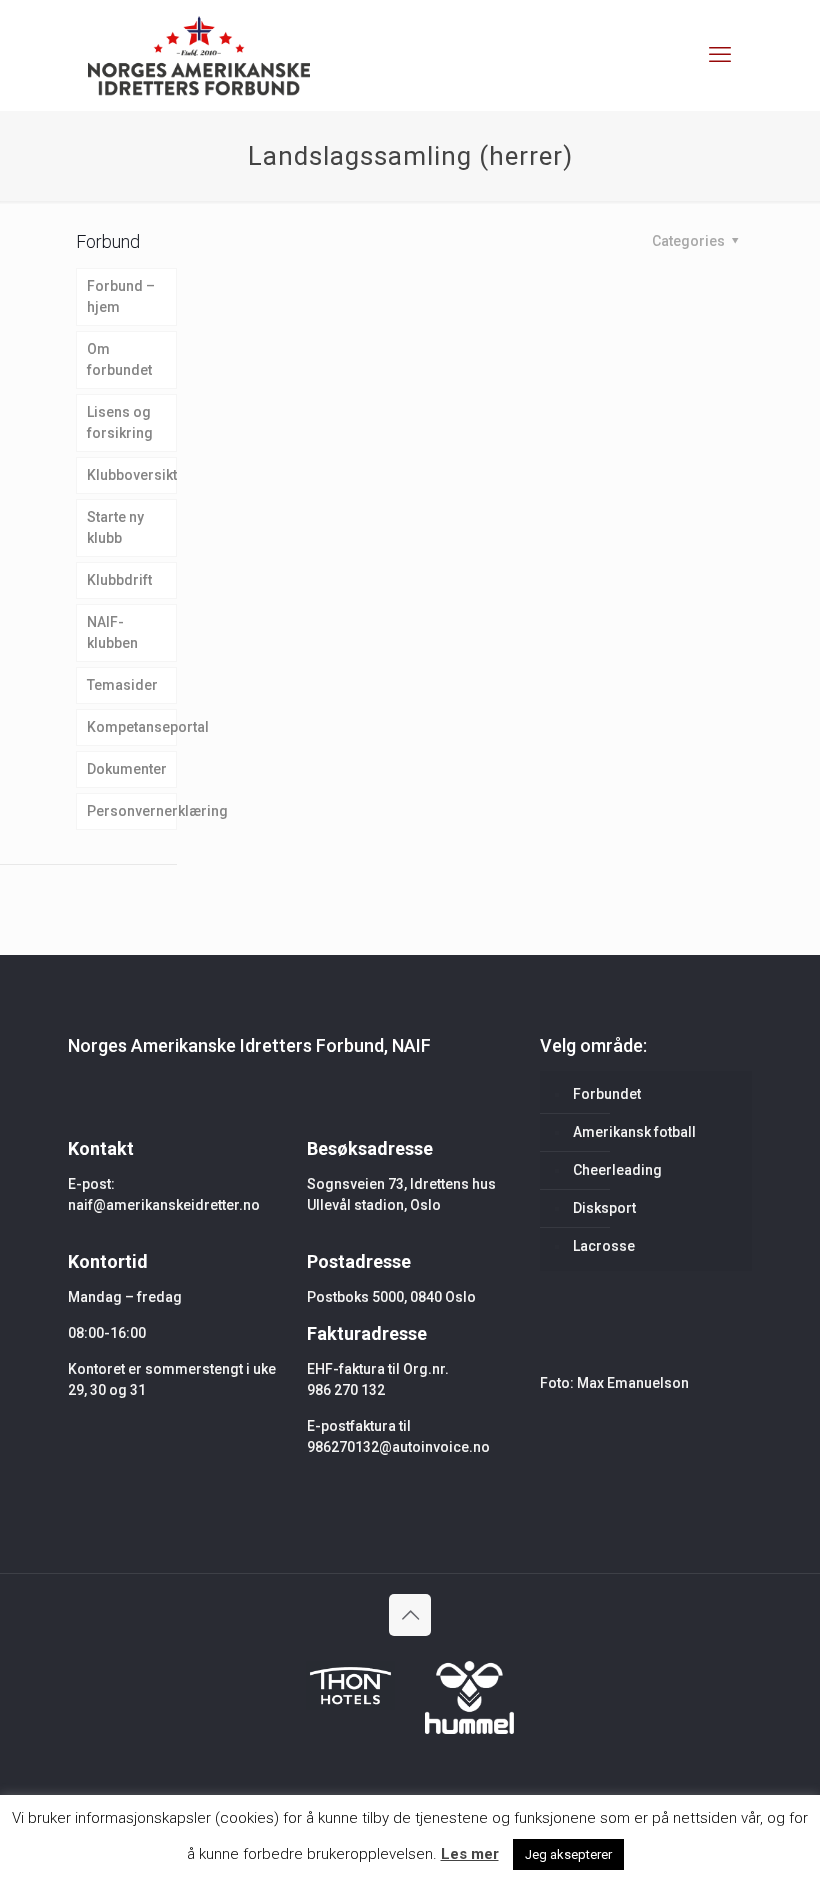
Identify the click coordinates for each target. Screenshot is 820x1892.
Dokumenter (127, 769)
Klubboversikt (132, 475)
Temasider (122, 685)
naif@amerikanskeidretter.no (164, 1205)
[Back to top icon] (410, 1615)
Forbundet (607, 1094)
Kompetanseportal (132, 727)
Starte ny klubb (115, 527)
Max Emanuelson (633, 1383)
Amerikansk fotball (634, 1132)
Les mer (470, 1854)
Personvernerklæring (132, 811)
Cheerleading (617, 1170)
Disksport (604, 1208)
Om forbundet (119, 359)
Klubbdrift (119, 580)
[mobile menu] (720, 55)
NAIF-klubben (112, 632)
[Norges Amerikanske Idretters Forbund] (199, 55)
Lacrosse (604, 1246)
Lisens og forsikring (120, 422)
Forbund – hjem (121, 296)
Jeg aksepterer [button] (568, 1854)
